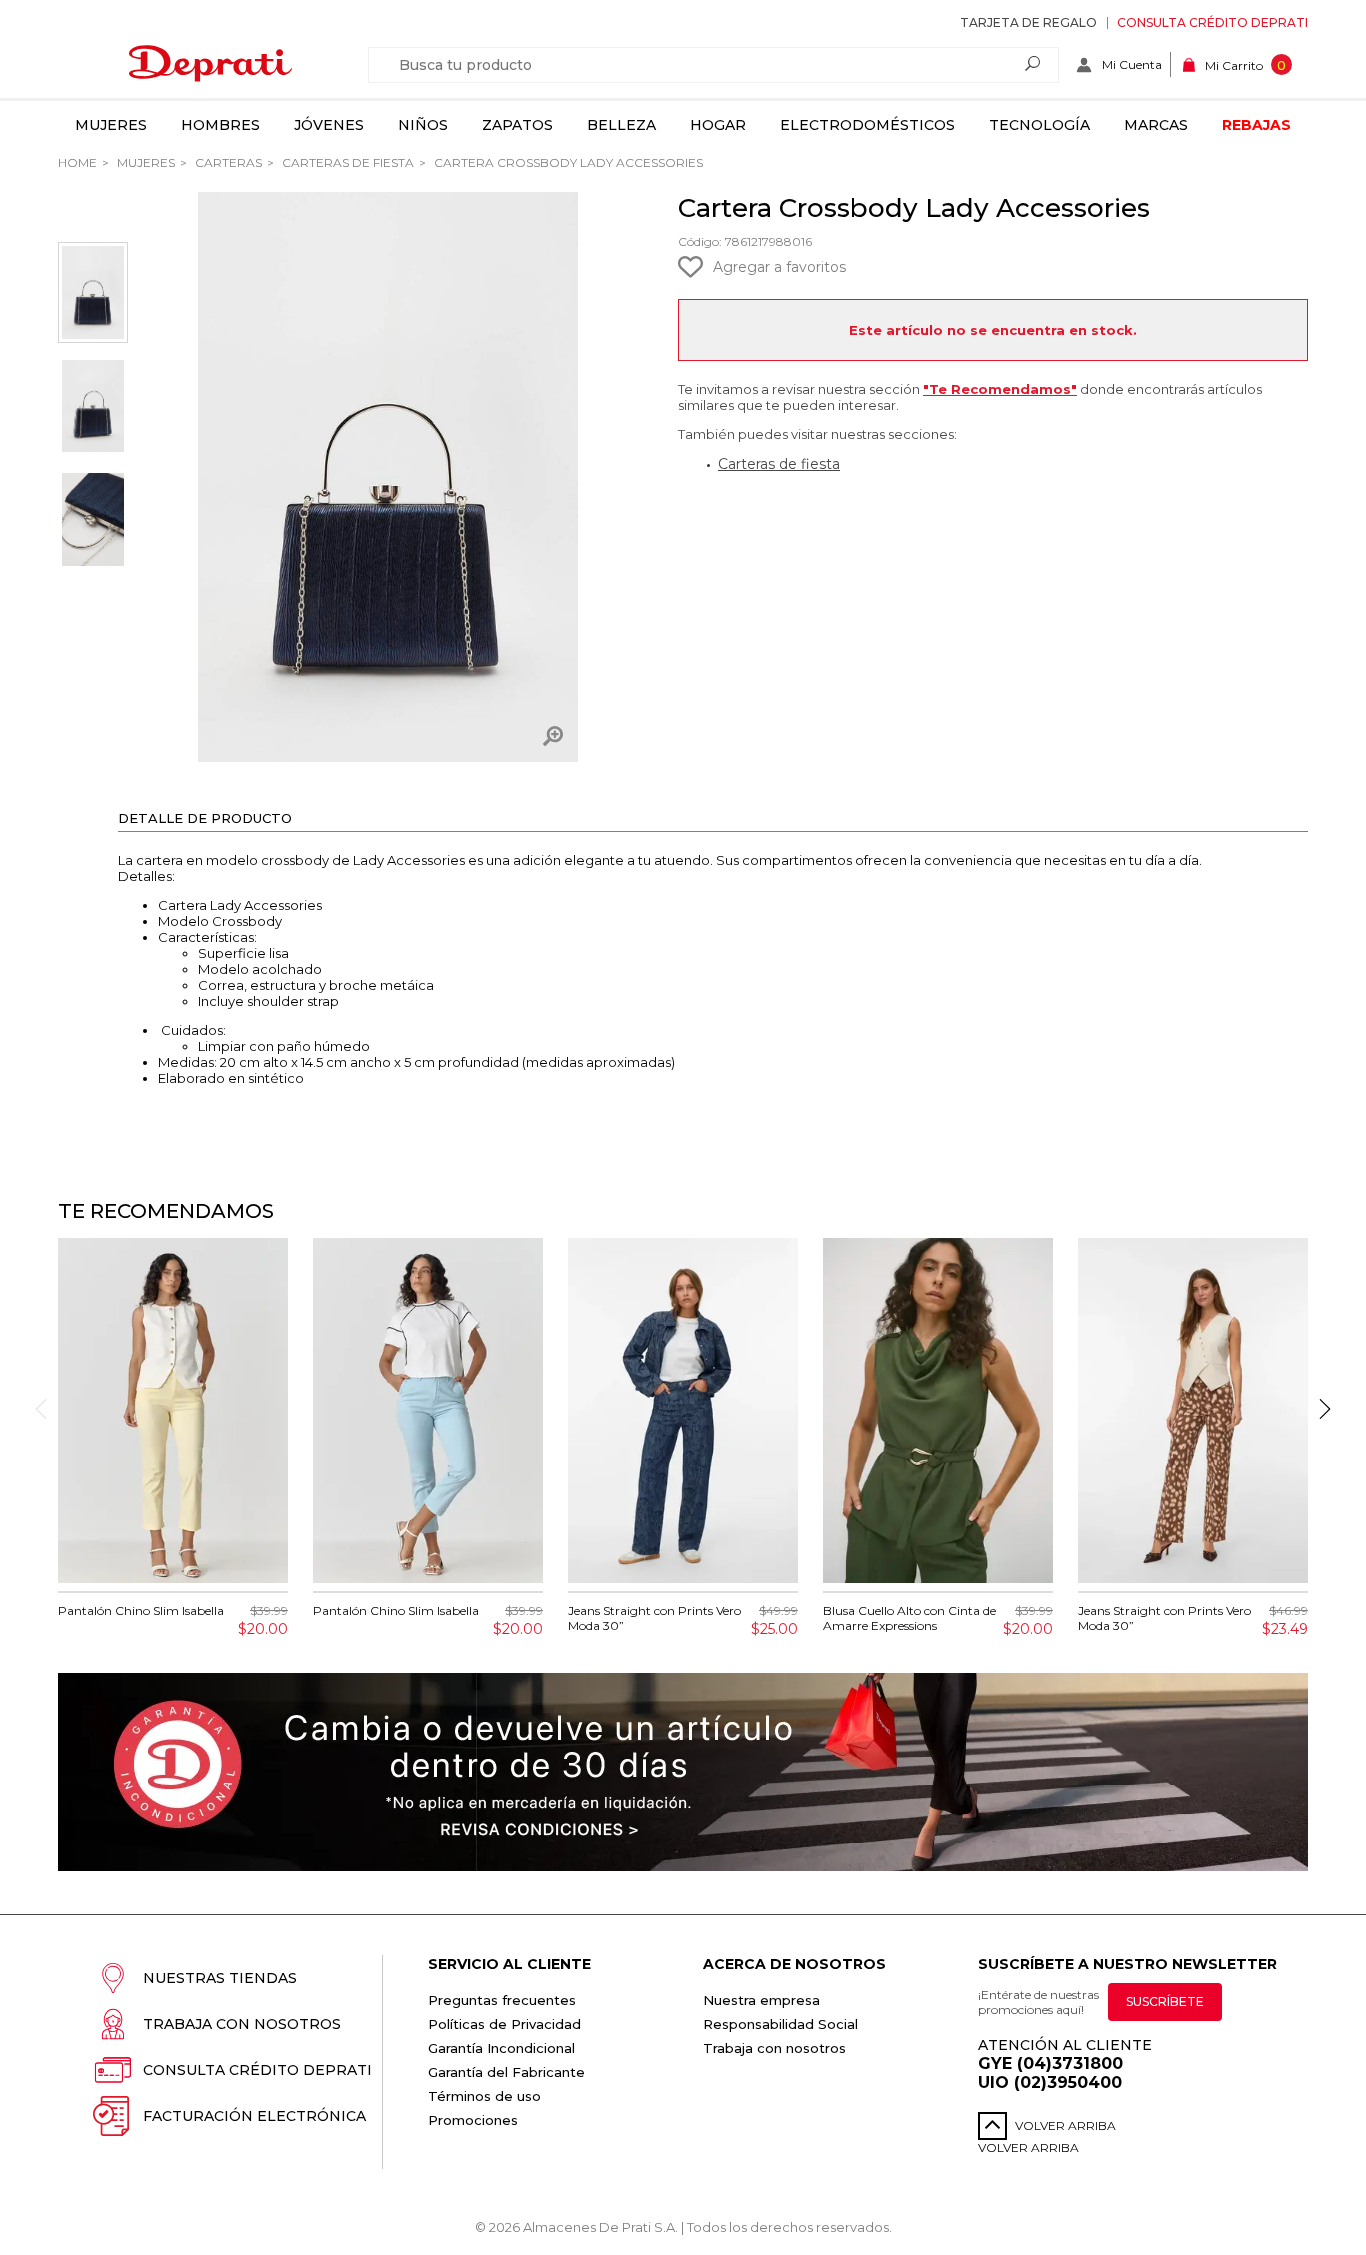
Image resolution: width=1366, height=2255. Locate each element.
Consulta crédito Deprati (1212, 22)
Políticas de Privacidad (504, 2024)
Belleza (621, 125)
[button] (1325, 1409)
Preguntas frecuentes (502, 2000)
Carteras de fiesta (346, 162)
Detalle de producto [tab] (205, 818)
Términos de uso (484, 2096)
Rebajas (1256, 125)
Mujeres (111, 125)
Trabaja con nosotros (242, 2024)
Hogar (718, 125)
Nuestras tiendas (220, 1978)
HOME (77, 162)
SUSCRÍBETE (1165, 2001)
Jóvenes (329, 125)
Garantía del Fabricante (506, 2072)
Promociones (473, 2120)
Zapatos (517, 125)
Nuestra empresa (761, 2000)
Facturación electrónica (254, 2116)
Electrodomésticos (867, 125)
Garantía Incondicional (501, 2048)
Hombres (220, 125)
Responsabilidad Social (780, 2024)
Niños (423, 125)
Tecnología (1039, 125)
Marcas (1156, 125)
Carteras (227, 162)
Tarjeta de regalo (1028, 22)
